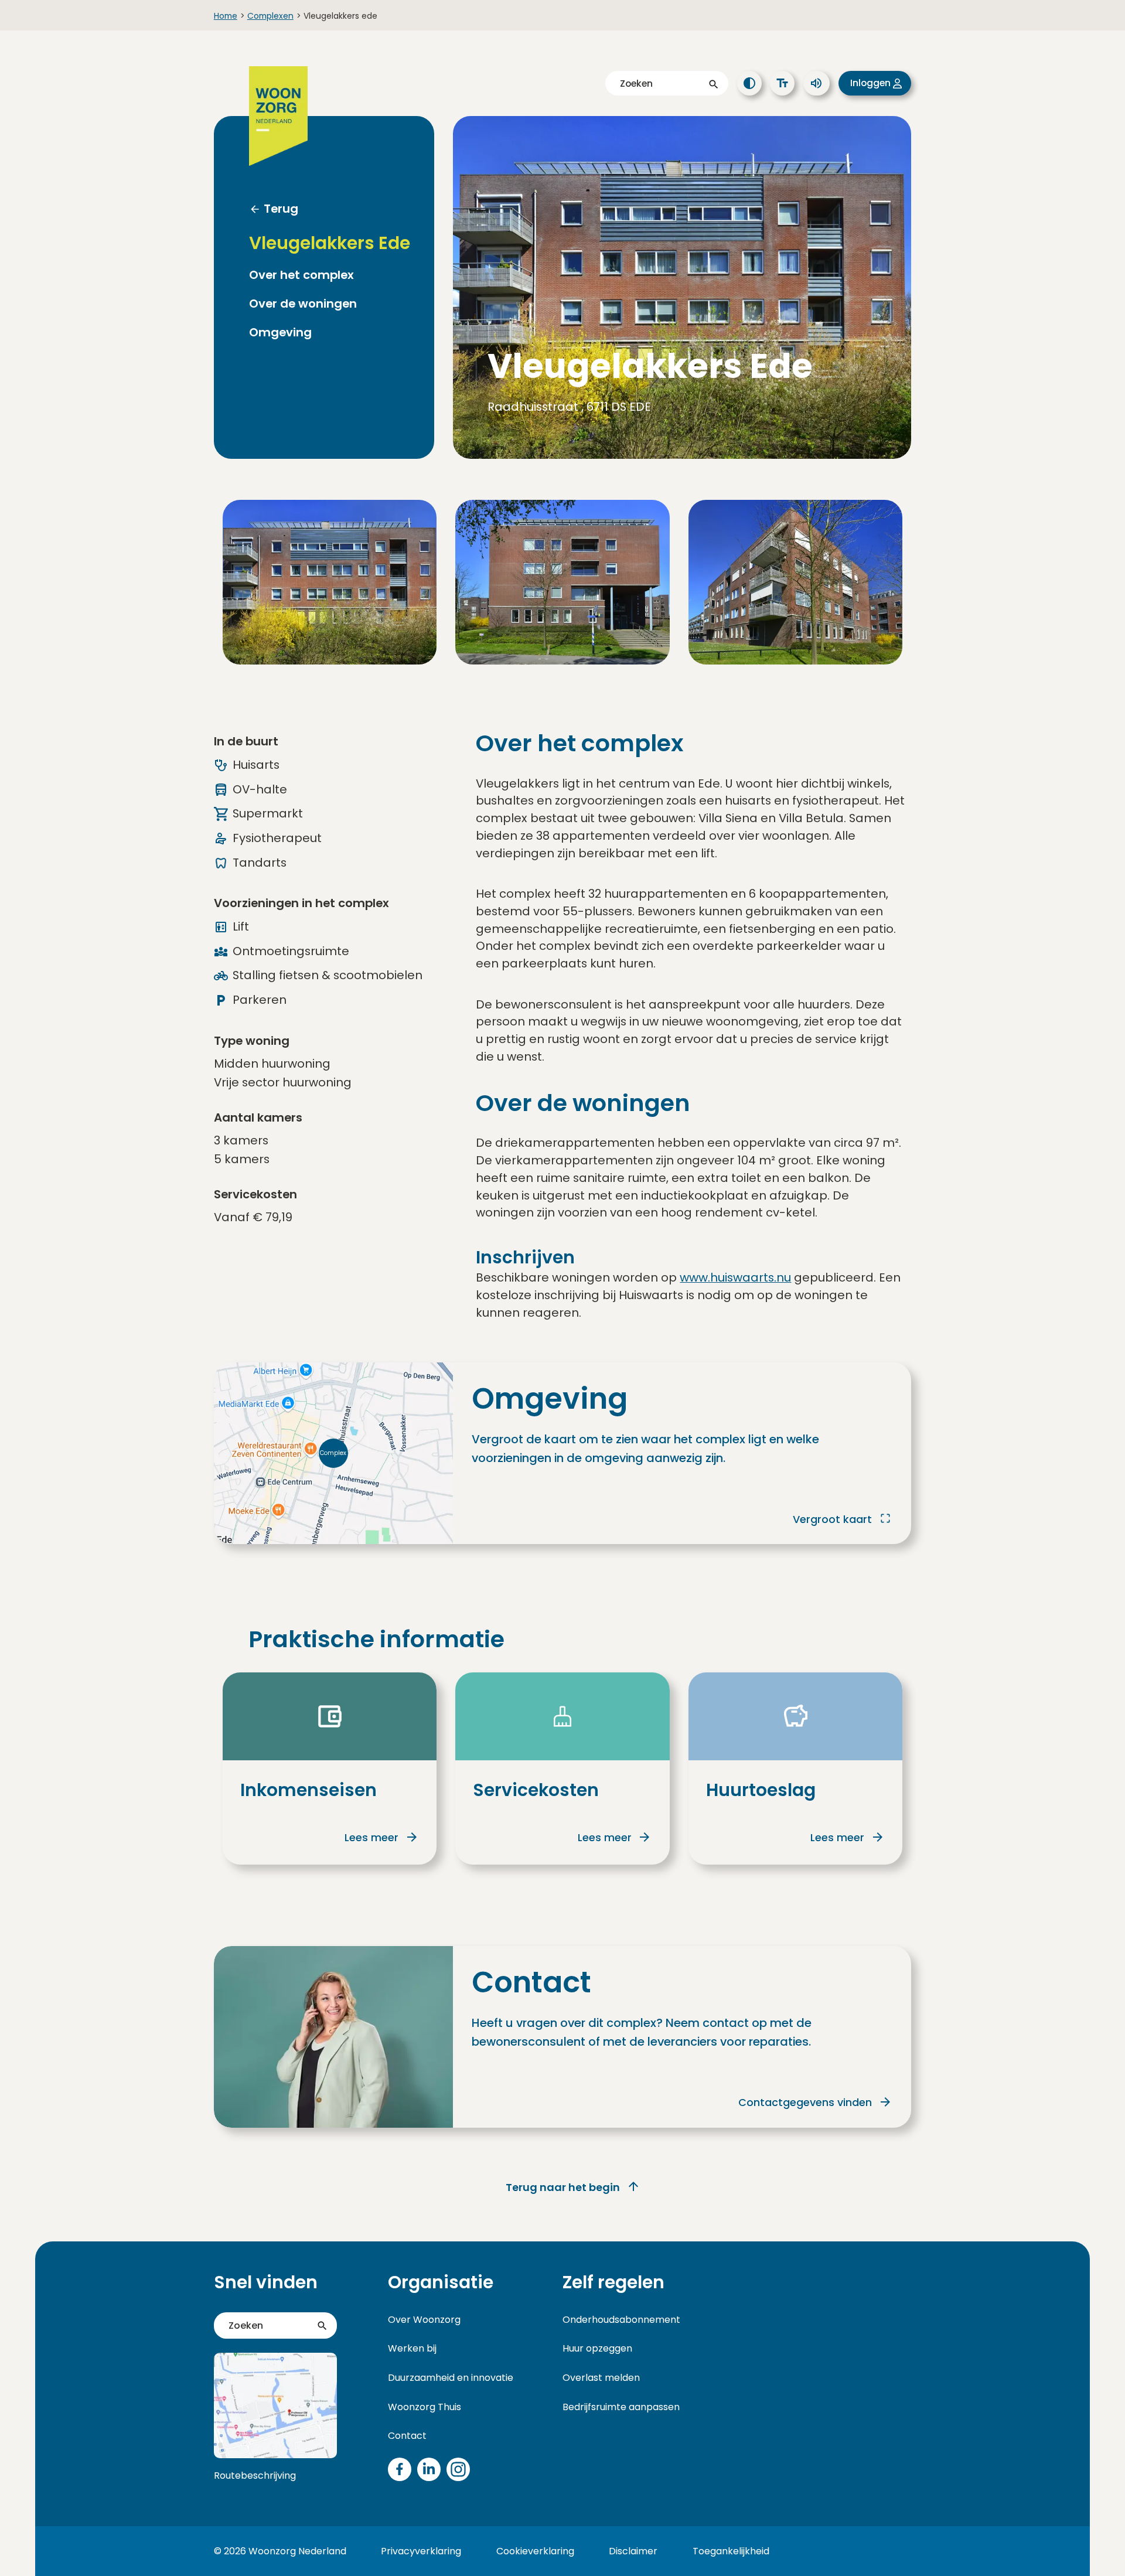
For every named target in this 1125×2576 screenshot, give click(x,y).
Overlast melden (601, 2378)
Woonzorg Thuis (425, 2407)
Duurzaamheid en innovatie (451, 2378)
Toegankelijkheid (731, 2551)
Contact (407, 2436)
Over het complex (301, 275)
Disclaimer (633, 2551)
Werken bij (412, 2348)
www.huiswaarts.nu (735, 1277)
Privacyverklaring (421, 2551)
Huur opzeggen (597, 2348)
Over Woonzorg (424, 2320)
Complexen (270, 16)
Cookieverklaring (535, 2551)
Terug (281, 209)
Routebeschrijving (255, 2476)
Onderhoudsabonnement (621, 2320)
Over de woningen (303, 304)
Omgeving (280, 333)
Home (226, 16)
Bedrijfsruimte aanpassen (621, 2407)
